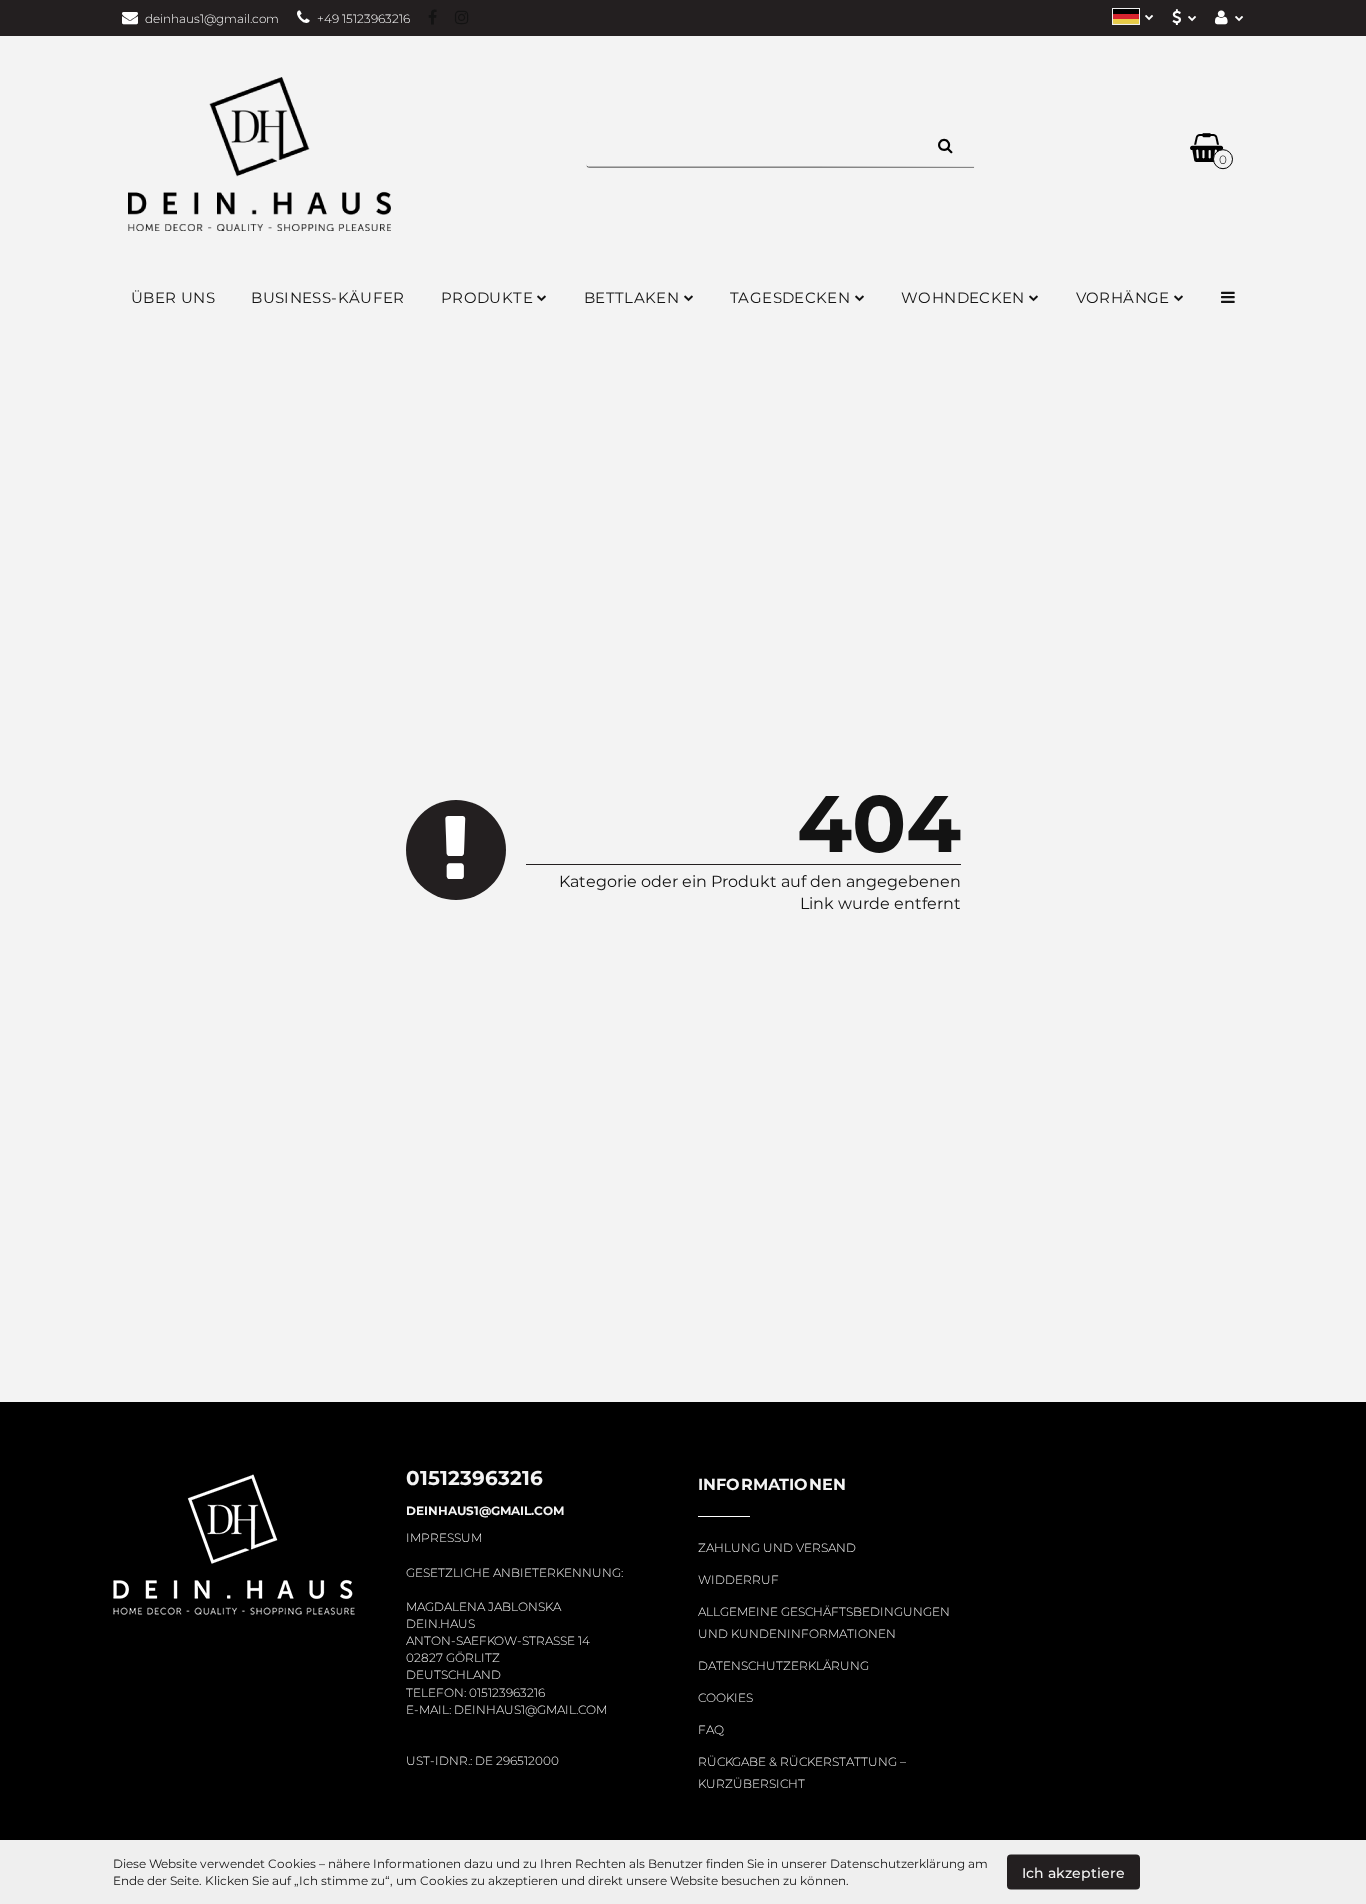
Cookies (725, 1697)
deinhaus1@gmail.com (212, 18)
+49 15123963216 (363, 18)
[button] (772, 1496)
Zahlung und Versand (777, 1547)
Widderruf (738, 1579)
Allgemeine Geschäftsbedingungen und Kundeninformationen (824, 1622)
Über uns (173, 297)
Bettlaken (634, 297)
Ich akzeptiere (1073, 1872)
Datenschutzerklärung (783, 1665)
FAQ (711, 1729)
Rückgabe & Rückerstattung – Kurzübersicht (802, 1772)
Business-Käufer (328, 297)
